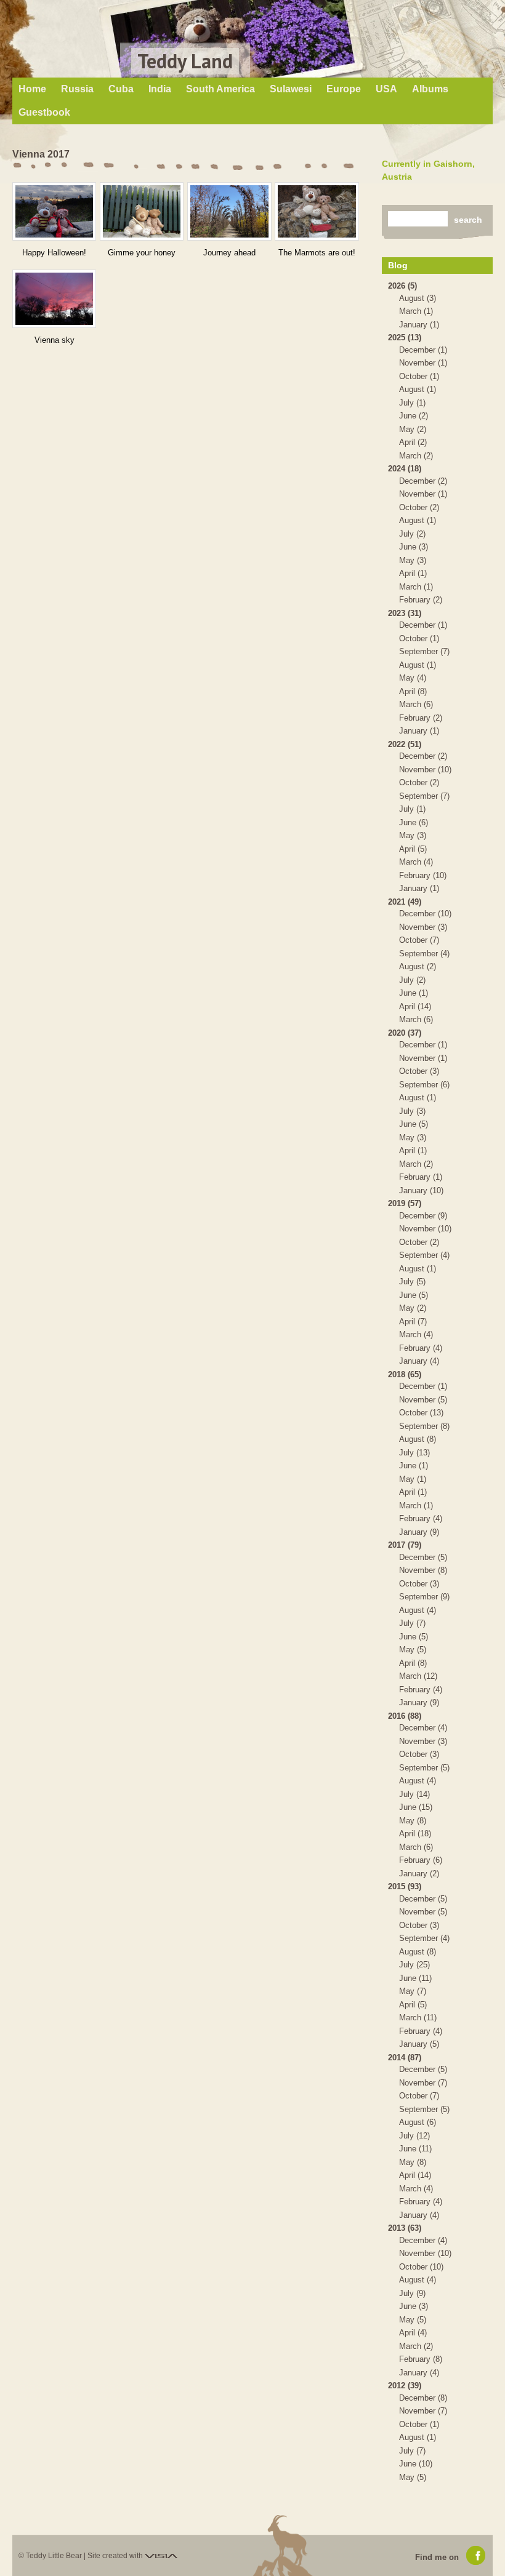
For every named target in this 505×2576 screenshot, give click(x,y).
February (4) (421, 1348)
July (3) (412, 1111)
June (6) (414, 822)
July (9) (412, 2293)
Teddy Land (185, 61)
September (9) (424, 1597)
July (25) (414, 1965)
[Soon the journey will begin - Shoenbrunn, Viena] (229, 211)
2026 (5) (402, 286)
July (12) (414, 2136)
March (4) (416, 862)
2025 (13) (405, 338)
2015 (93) (405, 1886)
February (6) (421, 1860)
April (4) (413, 2333)
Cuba (121, 89)
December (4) (423, 1728)
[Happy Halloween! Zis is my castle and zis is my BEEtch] (54, 211)
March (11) (418, 2018)
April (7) (413, 1322)
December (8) (423, 2398)
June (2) (414, 416)
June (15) (416, 1807)
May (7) (413, 1991)
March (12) (418, 1676)
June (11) (415, 1978)
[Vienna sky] (54, 299)
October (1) (419, 376)
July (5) (412, 1282)
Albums (430, 89)
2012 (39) (405, 2386)
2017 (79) (405, 1545)
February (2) (421, 600)
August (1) (418, 389)
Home (32, 89)
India (160, 89)
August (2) (418, 966)
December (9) (423, 1216)
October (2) (419, 507)
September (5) (424, 1768)
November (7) (423, 2083)
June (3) (414, 547)
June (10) (416, 2464)
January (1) (419, 325)
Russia (77, 89)
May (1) (413, 1479)
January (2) (419, 1874)
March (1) (416, 311)
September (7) (424, 651)
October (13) (421, 1413)
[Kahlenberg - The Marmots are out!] (317, 211)
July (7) (412, 1623)
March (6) (416, 704)
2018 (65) (405, 1374)
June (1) (414, 993)
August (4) (418, 1610)
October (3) (419, 1071)
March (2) (416, 456)
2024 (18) (405, 469)
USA (386, 89)
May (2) (413, 429)
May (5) (413, 1650)
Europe (344, 89)
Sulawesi (291, 89)
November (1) (423, 363)
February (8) (421, 2359)
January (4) (419, 1361)
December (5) (423, 1557)
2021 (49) (405, 902)
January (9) (419, 1532)
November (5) (423, 1400)
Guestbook (44, 112)
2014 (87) (405, 2058)
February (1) (421, 1177)
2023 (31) (405, 613)
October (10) (421, 2267)
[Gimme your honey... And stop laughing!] (142, 211)
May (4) (413, 678)
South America (220, 89)
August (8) (418, 1439)
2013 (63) (405, 2228)
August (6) (418, 2122)
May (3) (413, 560)
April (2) (413, 442)
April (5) (413, 849)
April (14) (415, 1006)
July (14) (414, 1794)
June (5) (414, 1124)
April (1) (413, 573)
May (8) (413, 1821)
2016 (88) (405, 1716)
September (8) (424, 1426)
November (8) (423, 1570)
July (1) (412, 403)
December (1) (423, 350)
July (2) (412, 534)
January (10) (421, 1190)
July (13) (414, 1453)
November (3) (423, 927)
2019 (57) (405, 1203)
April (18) (415, 1834)
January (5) (419, 2044)
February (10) (423, 875)
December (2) (423, 481)
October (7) (419, 940)
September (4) (424, 954)
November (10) (425, 770)
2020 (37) (405, 1033)
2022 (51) (405, 744)
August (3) (418, 298)
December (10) (425, 914)
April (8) (413, 691)
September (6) (424, 1085)
